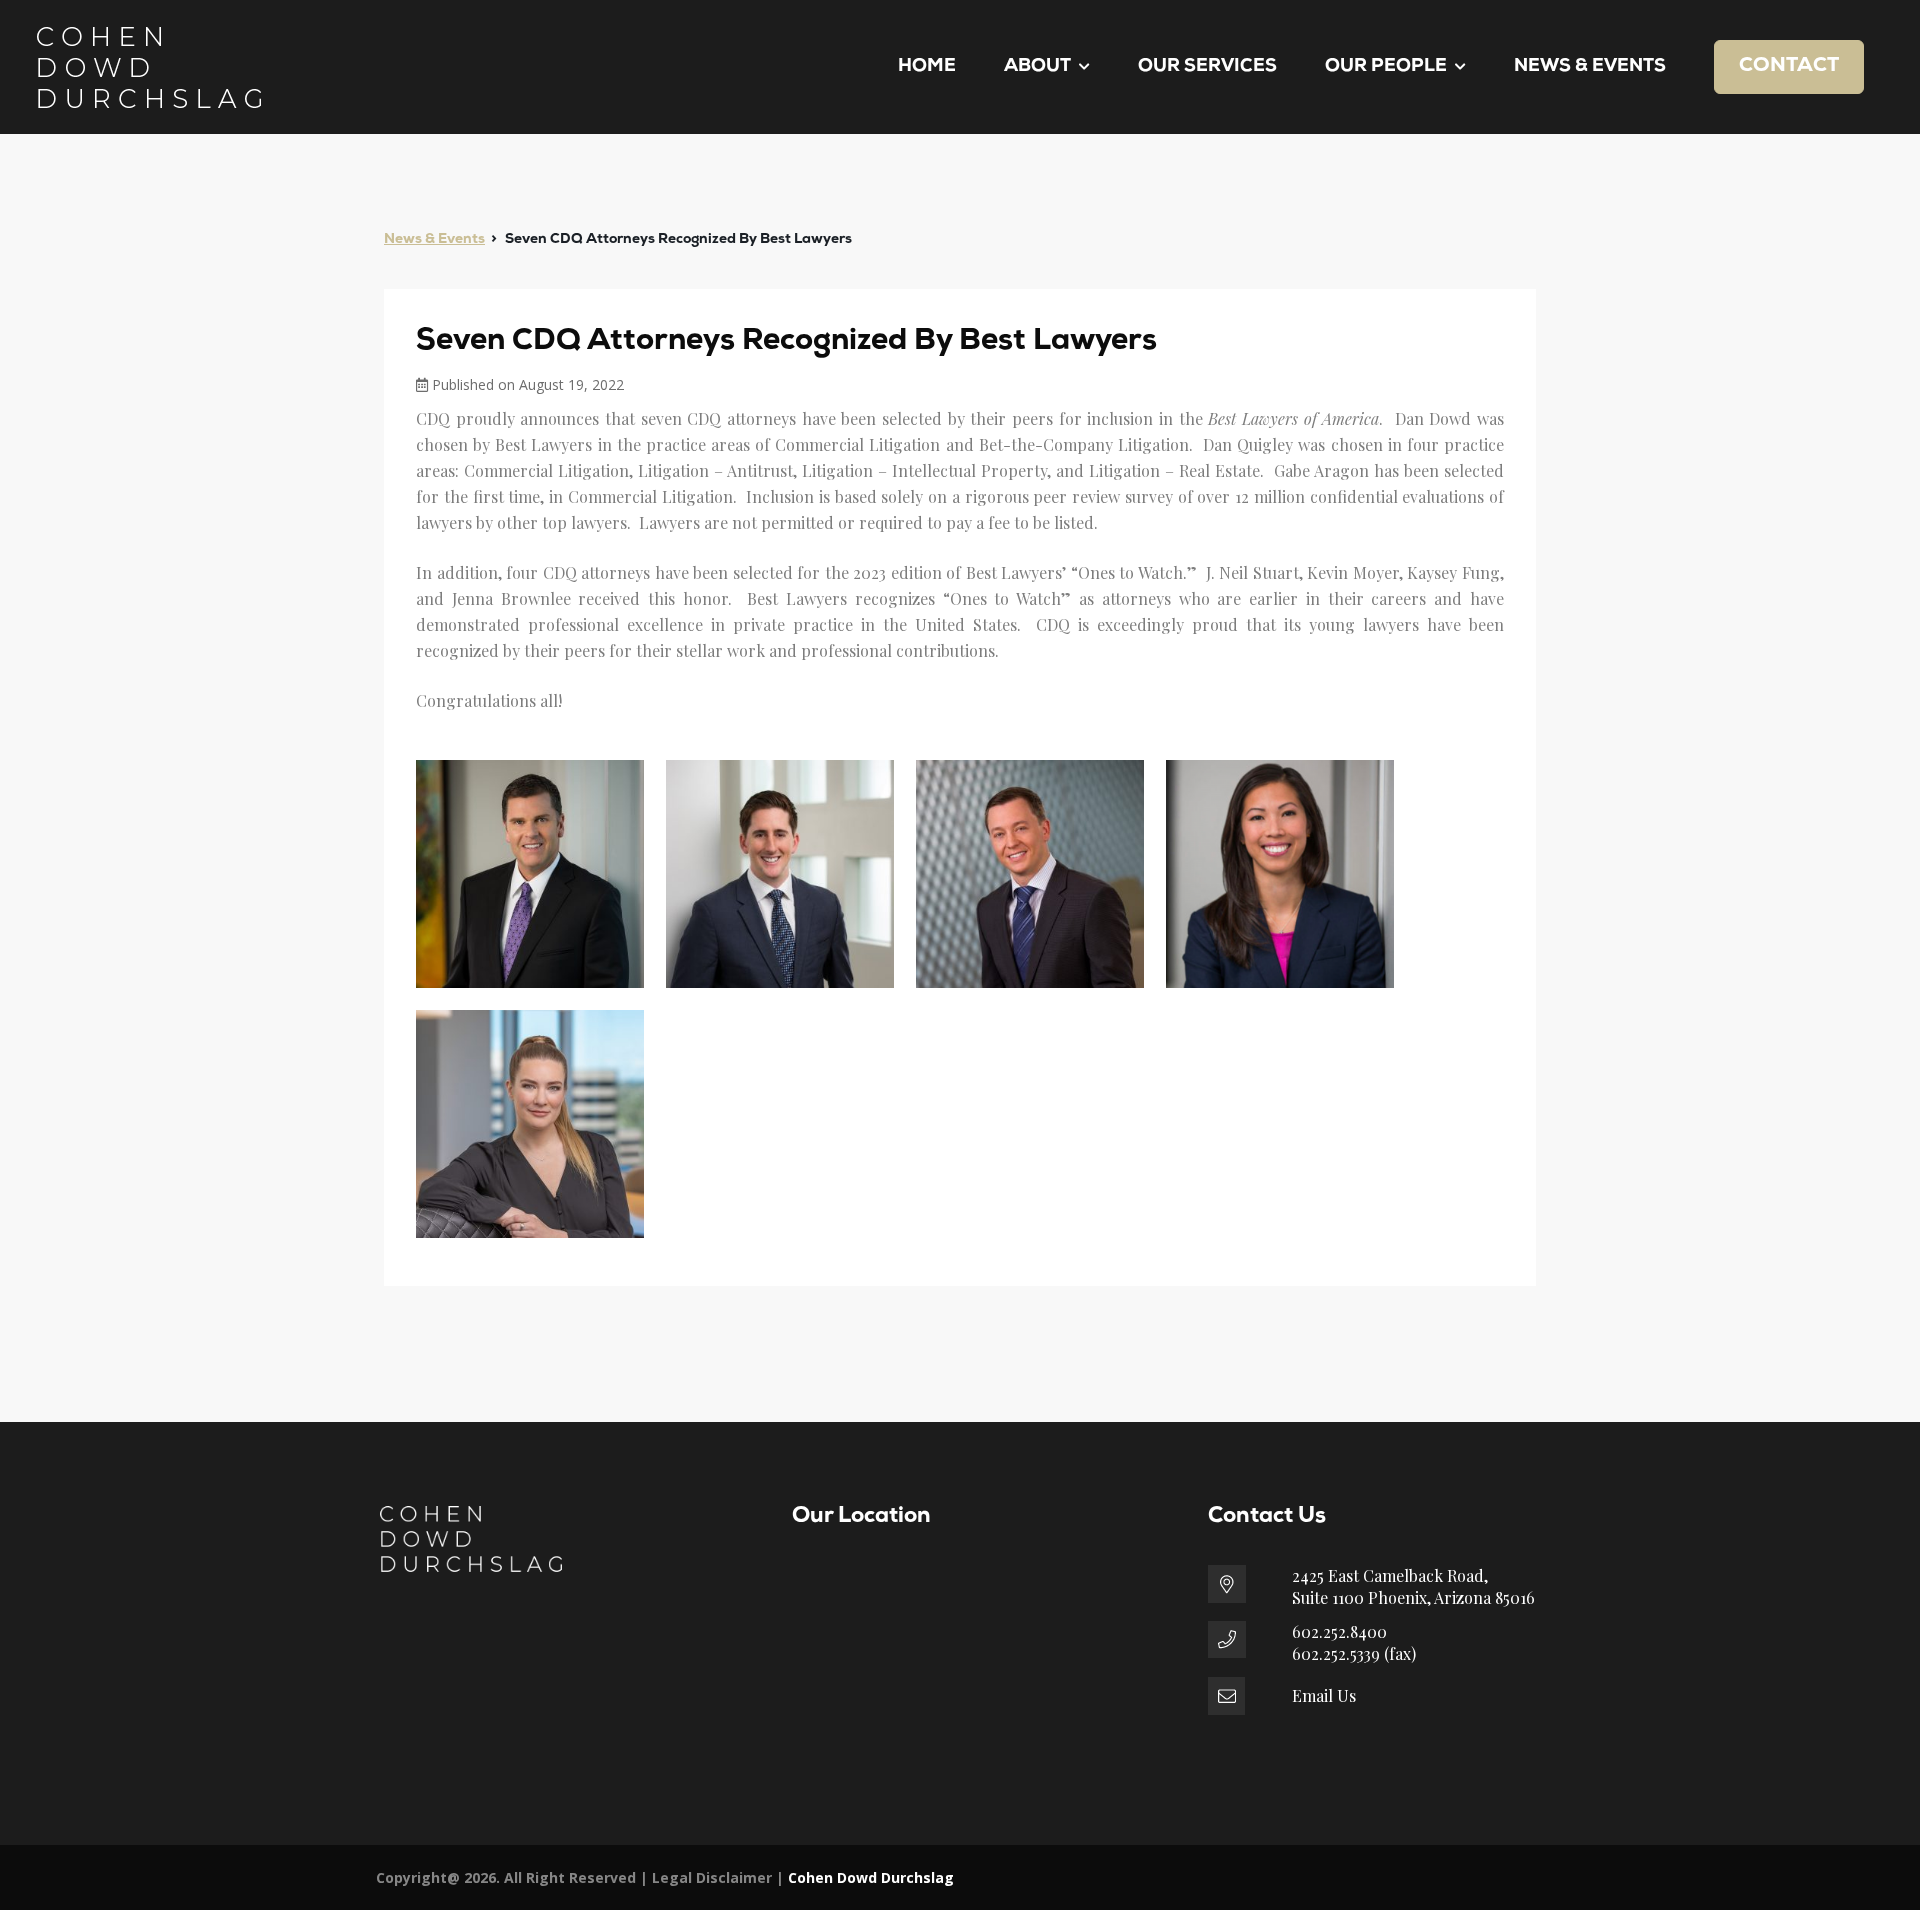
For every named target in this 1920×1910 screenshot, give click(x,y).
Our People (1386, 67)
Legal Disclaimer (712, 1877)
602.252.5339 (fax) (1354, 1653)
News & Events (1590, 67)
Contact (1789, 66)
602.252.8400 (1339, 1631)
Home (927, 67)
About (1037, 67)
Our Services (1207, 67)
